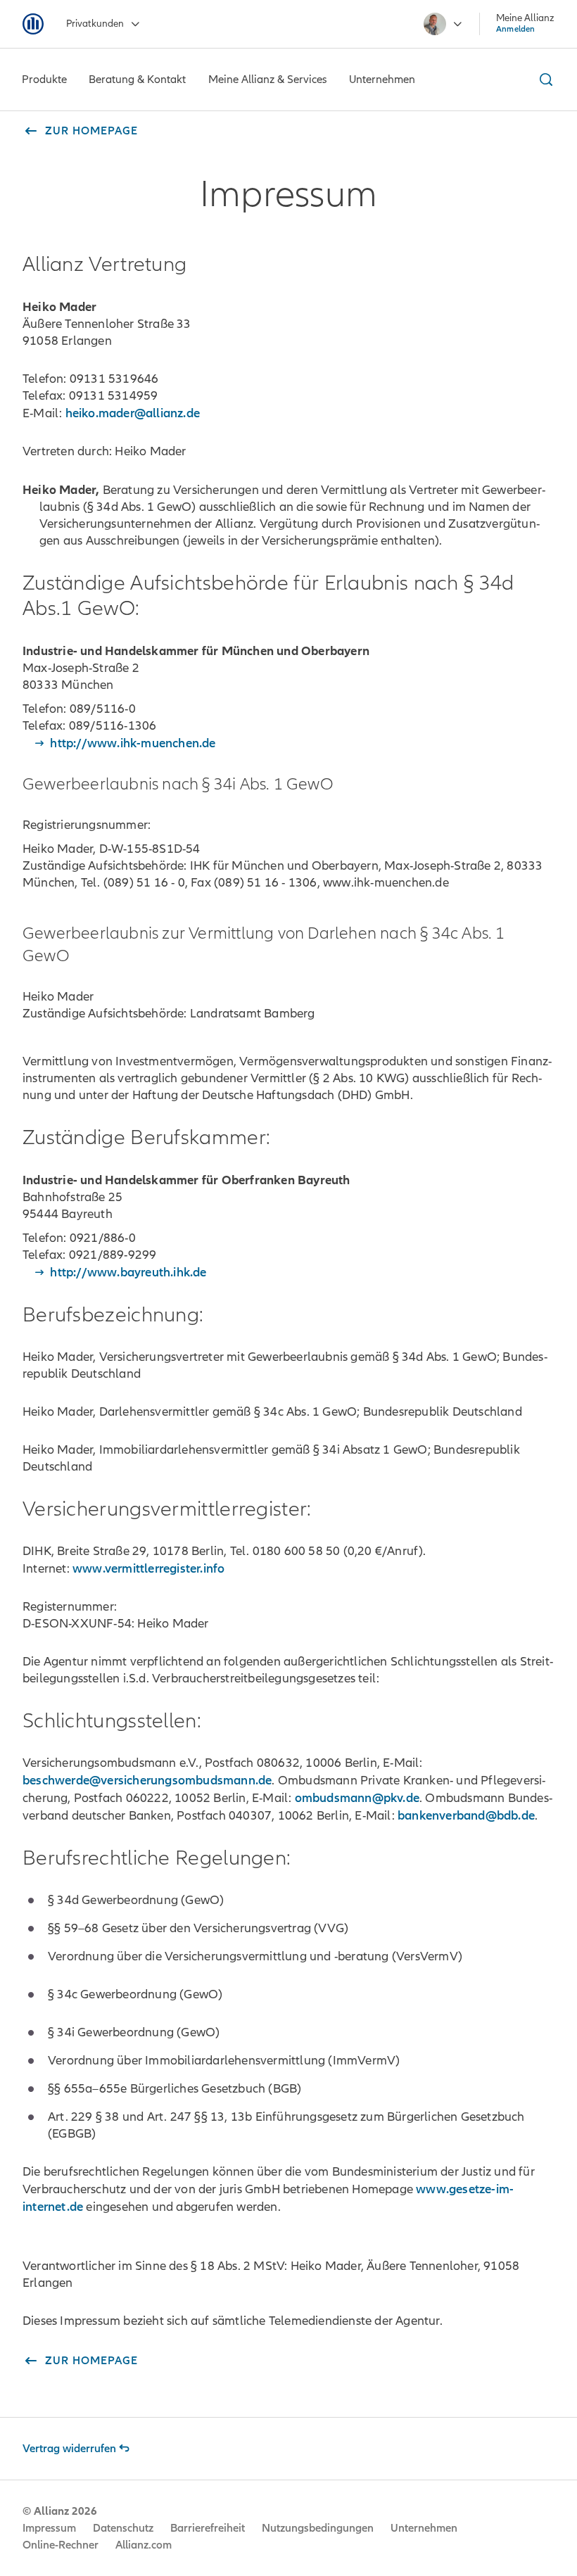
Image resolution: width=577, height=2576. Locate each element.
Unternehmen (424, 2528)
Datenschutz (123, 2528)
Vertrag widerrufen (69, 2449)
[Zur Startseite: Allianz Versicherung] (33, 24)
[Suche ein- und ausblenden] (544, 80)
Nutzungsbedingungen (318, 2528)
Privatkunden (95, 24)
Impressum (49, 2528)
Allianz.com (144, 2545)
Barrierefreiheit (208, 2528)
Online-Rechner (61, 2545)
